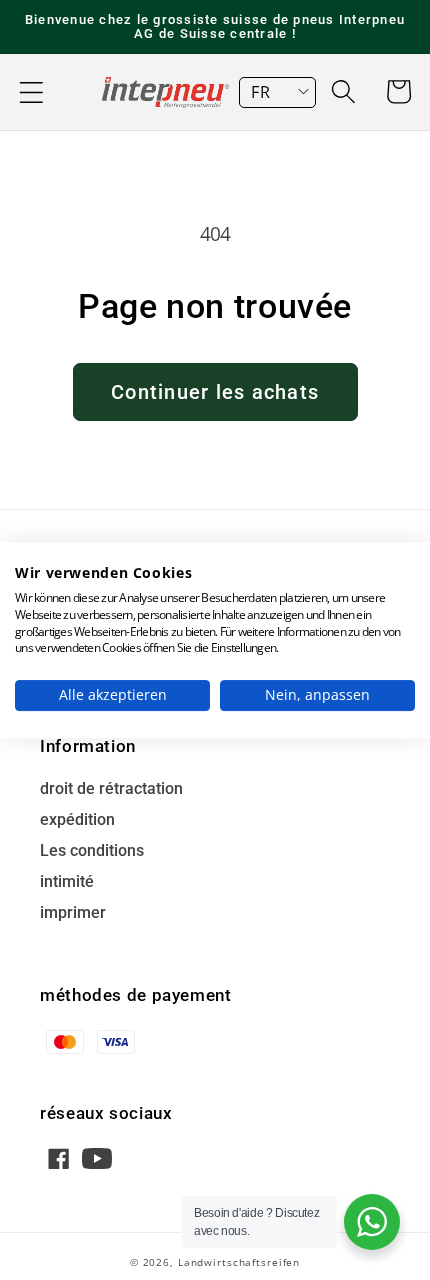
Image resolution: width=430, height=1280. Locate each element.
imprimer (73, 913)
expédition (77, 820)
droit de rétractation (111, 789)
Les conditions (92, 851)
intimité (67, 882)
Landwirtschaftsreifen (239, 1262)
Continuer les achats (215, 392)
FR (260, 92)
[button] (31, 92)
